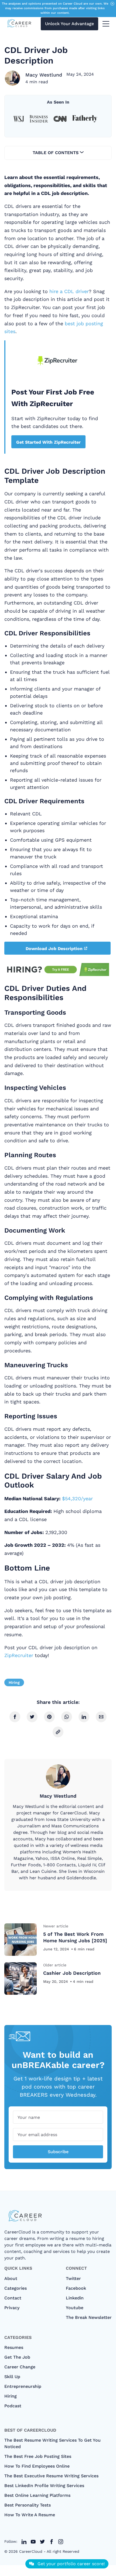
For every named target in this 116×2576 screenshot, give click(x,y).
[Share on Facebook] (15, 1717)
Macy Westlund (44, 75)
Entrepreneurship (23, 2386)
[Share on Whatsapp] (67, 1717)
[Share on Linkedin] (84, 1717)
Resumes (14, 2347)
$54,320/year (77, 1498)
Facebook (76, 2288)
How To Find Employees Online (37, 2466)
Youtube (75, 2308)
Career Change (20, 2367)
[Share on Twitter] (32, 1717)
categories (16, 2288)
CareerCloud (31, 2551)
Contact (13, 2298)
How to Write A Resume (30, 2515)
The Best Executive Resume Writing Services (51, 2476)
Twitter (73, 2278)
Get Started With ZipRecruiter (48, 442)
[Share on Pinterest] (49, 1717)
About (11, 2278)
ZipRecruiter (19, 1655)
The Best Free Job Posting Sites (38, 2456)
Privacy (12, 2308)
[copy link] (58, 1732)
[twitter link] (24, 2542)
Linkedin (75, 2298)
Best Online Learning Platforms (37, 2495)
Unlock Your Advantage (69, 24)
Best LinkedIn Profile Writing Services (44, 2486)
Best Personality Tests (28, 2505)
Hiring (14, 1682)
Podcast (13, 2406)
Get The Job (17, 2357)
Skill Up (12, 2377)
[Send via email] (101, 1717)
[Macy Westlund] (12, 78)
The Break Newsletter (89, 2317)
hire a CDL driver (69, 291)
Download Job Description (54, 949)
